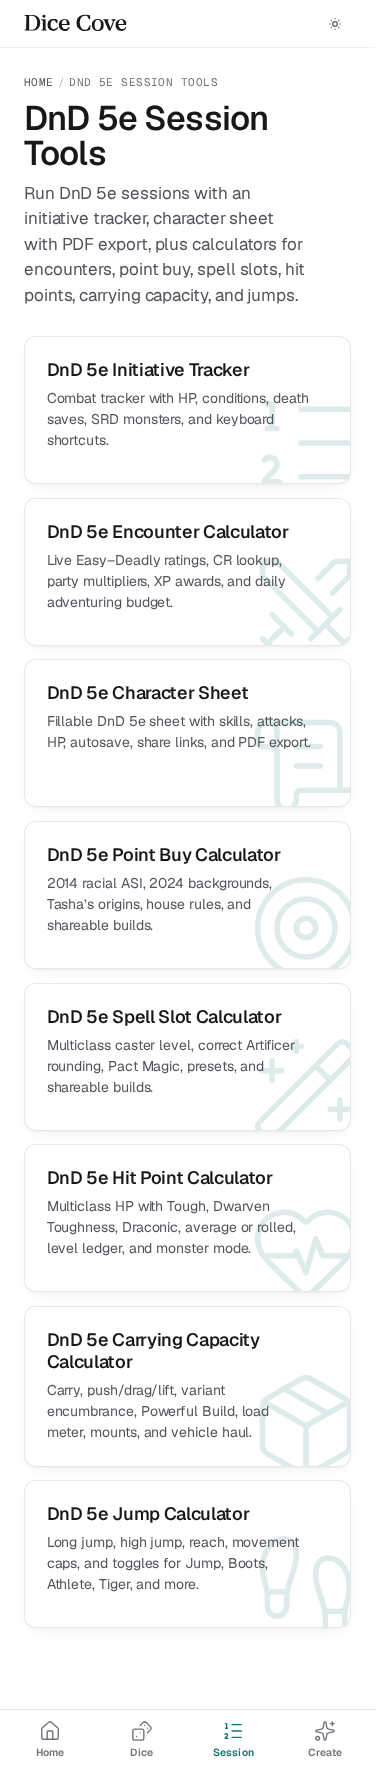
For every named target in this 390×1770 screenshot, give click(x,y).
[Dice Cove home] (75, 24)
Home (39, 82)
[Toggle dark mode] (335, 24)
